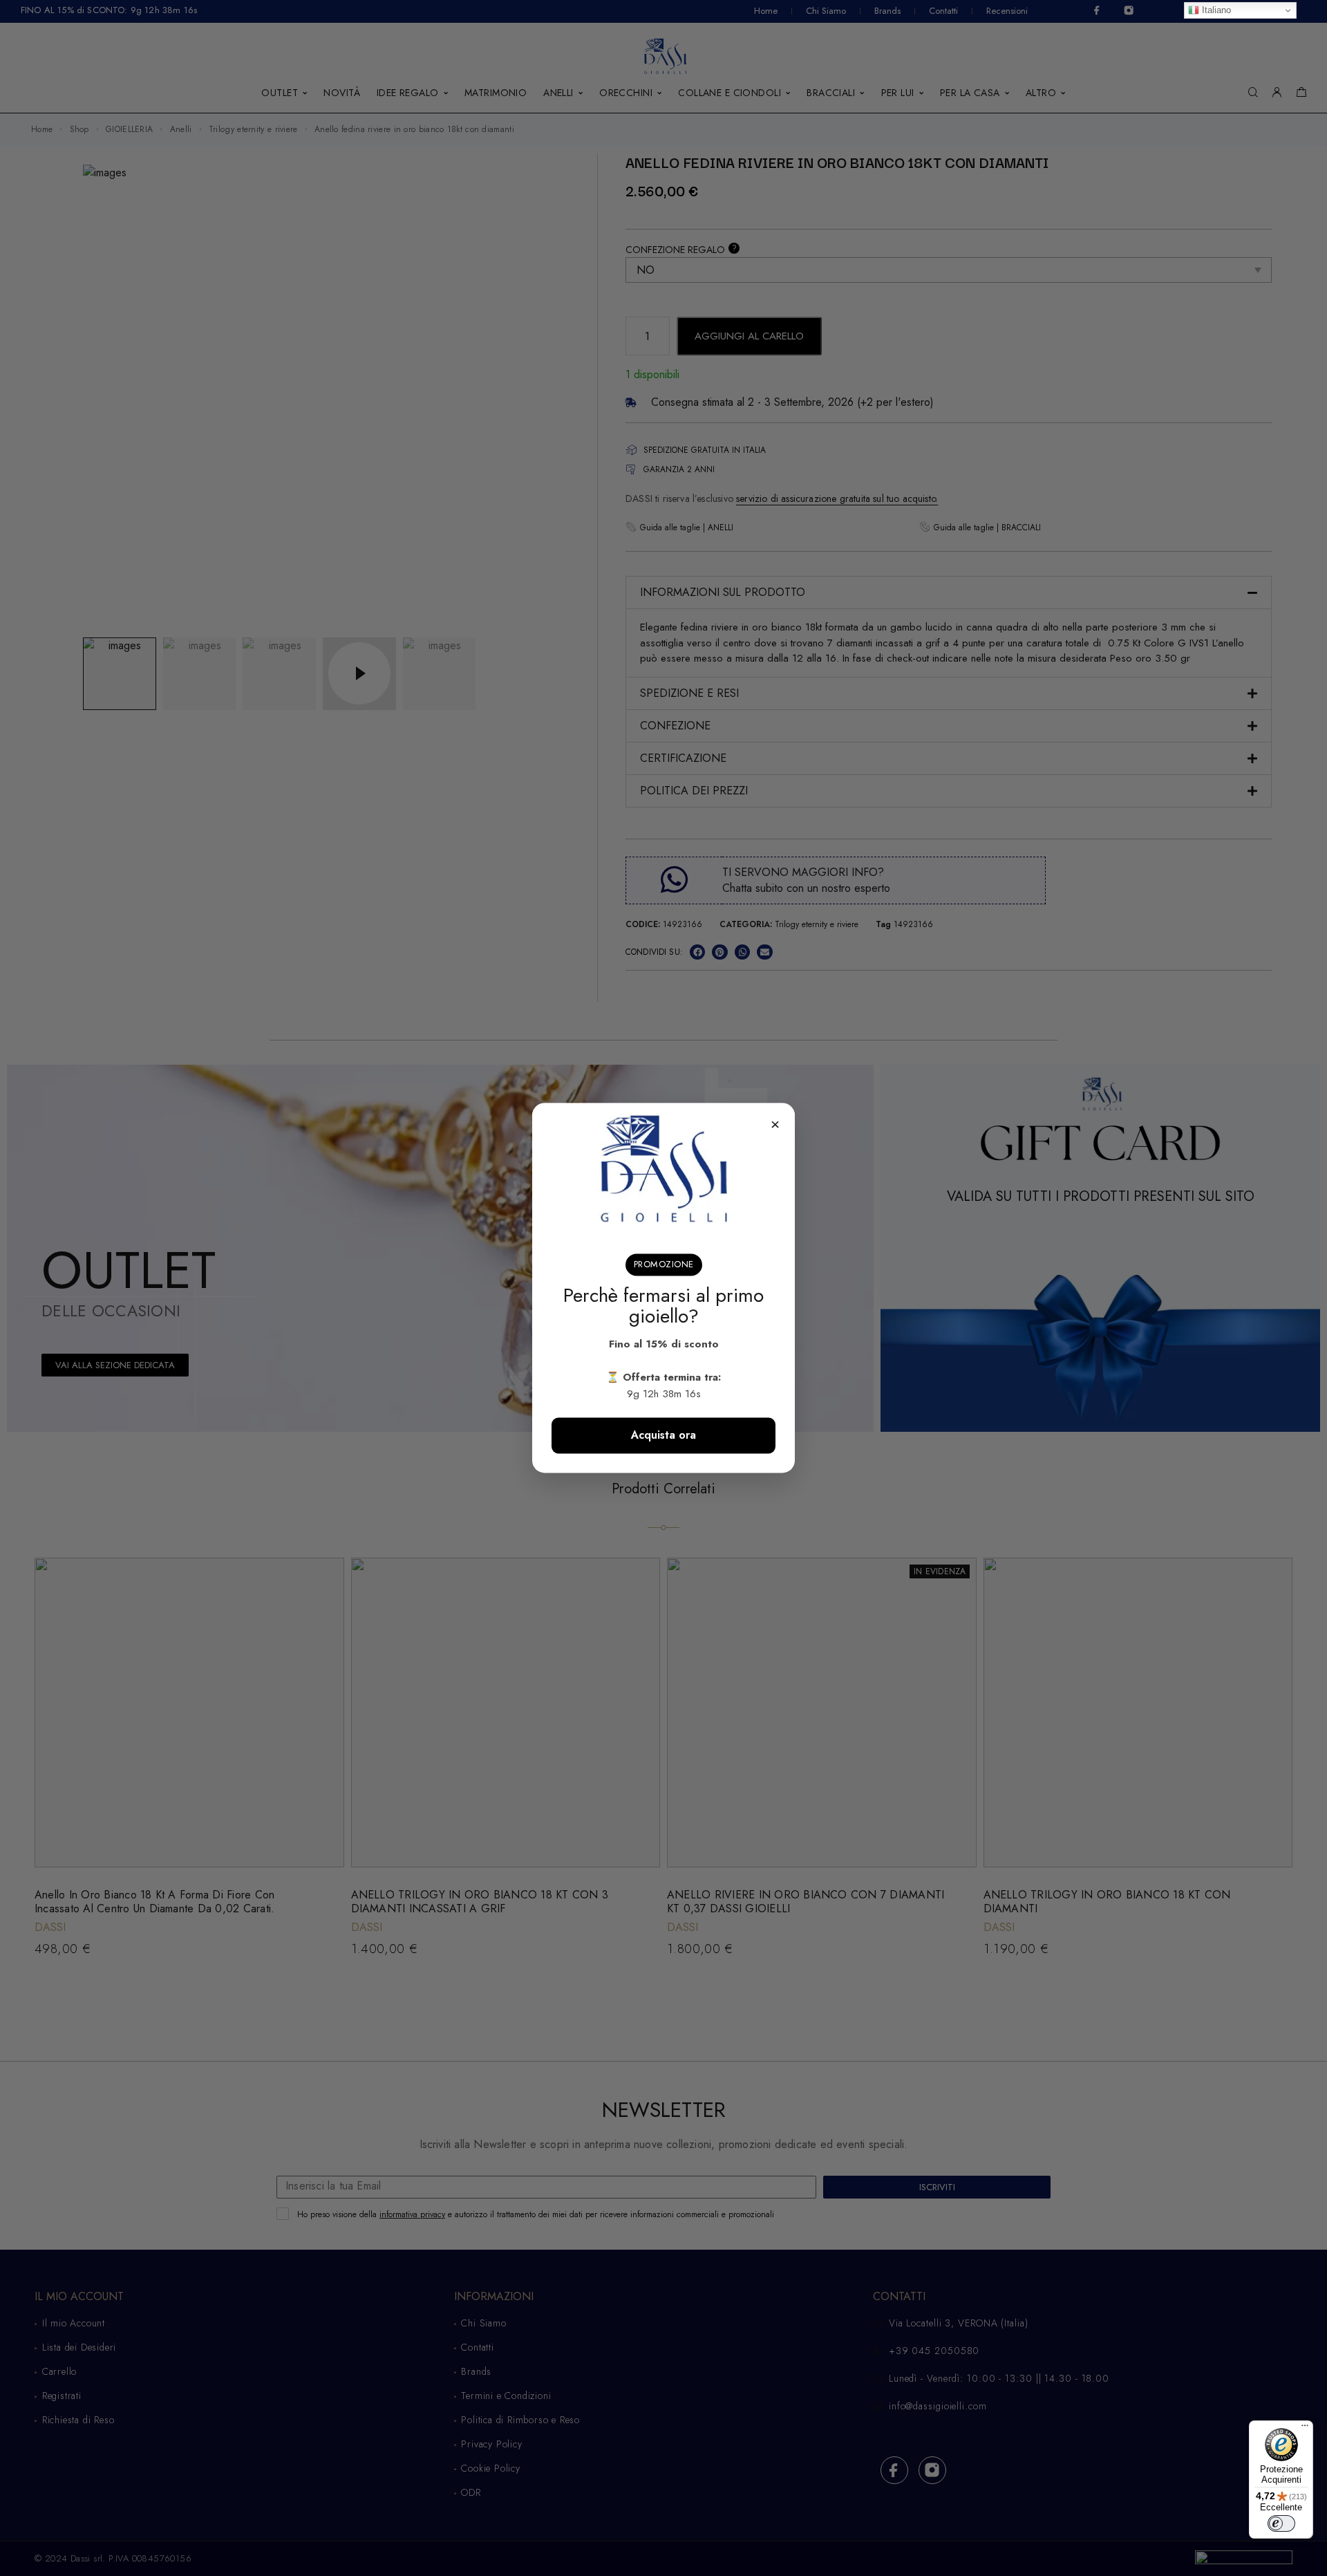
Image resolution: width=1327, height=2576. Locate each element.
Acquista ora (663, 1436)
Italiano (1215, 10)
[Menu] (1305, 2429)
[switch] (1281, 2523)
